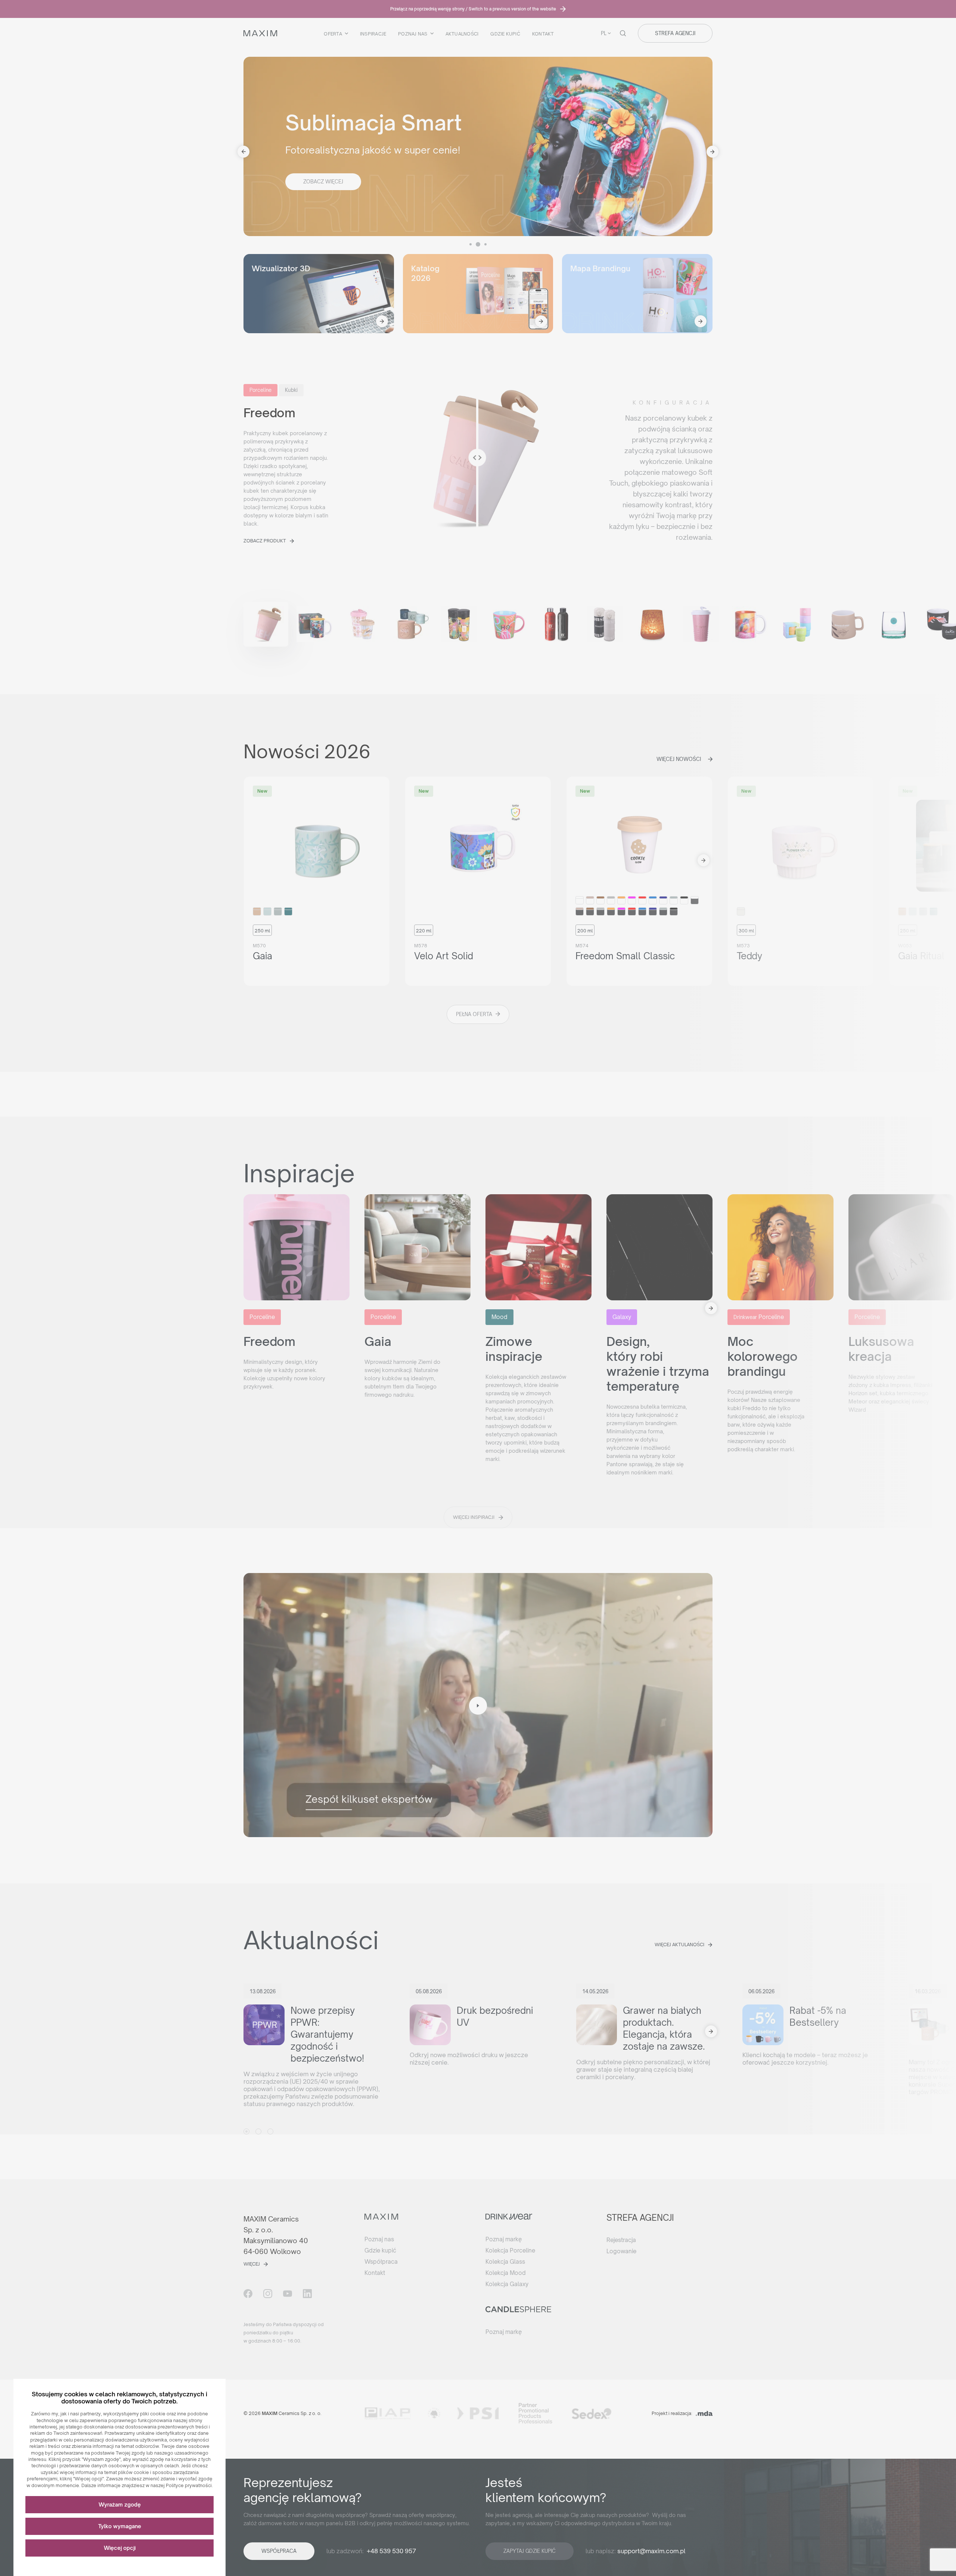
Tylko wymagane (120, 2526)
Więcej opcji (120, 2548)
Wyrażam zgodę (120, 2504)
